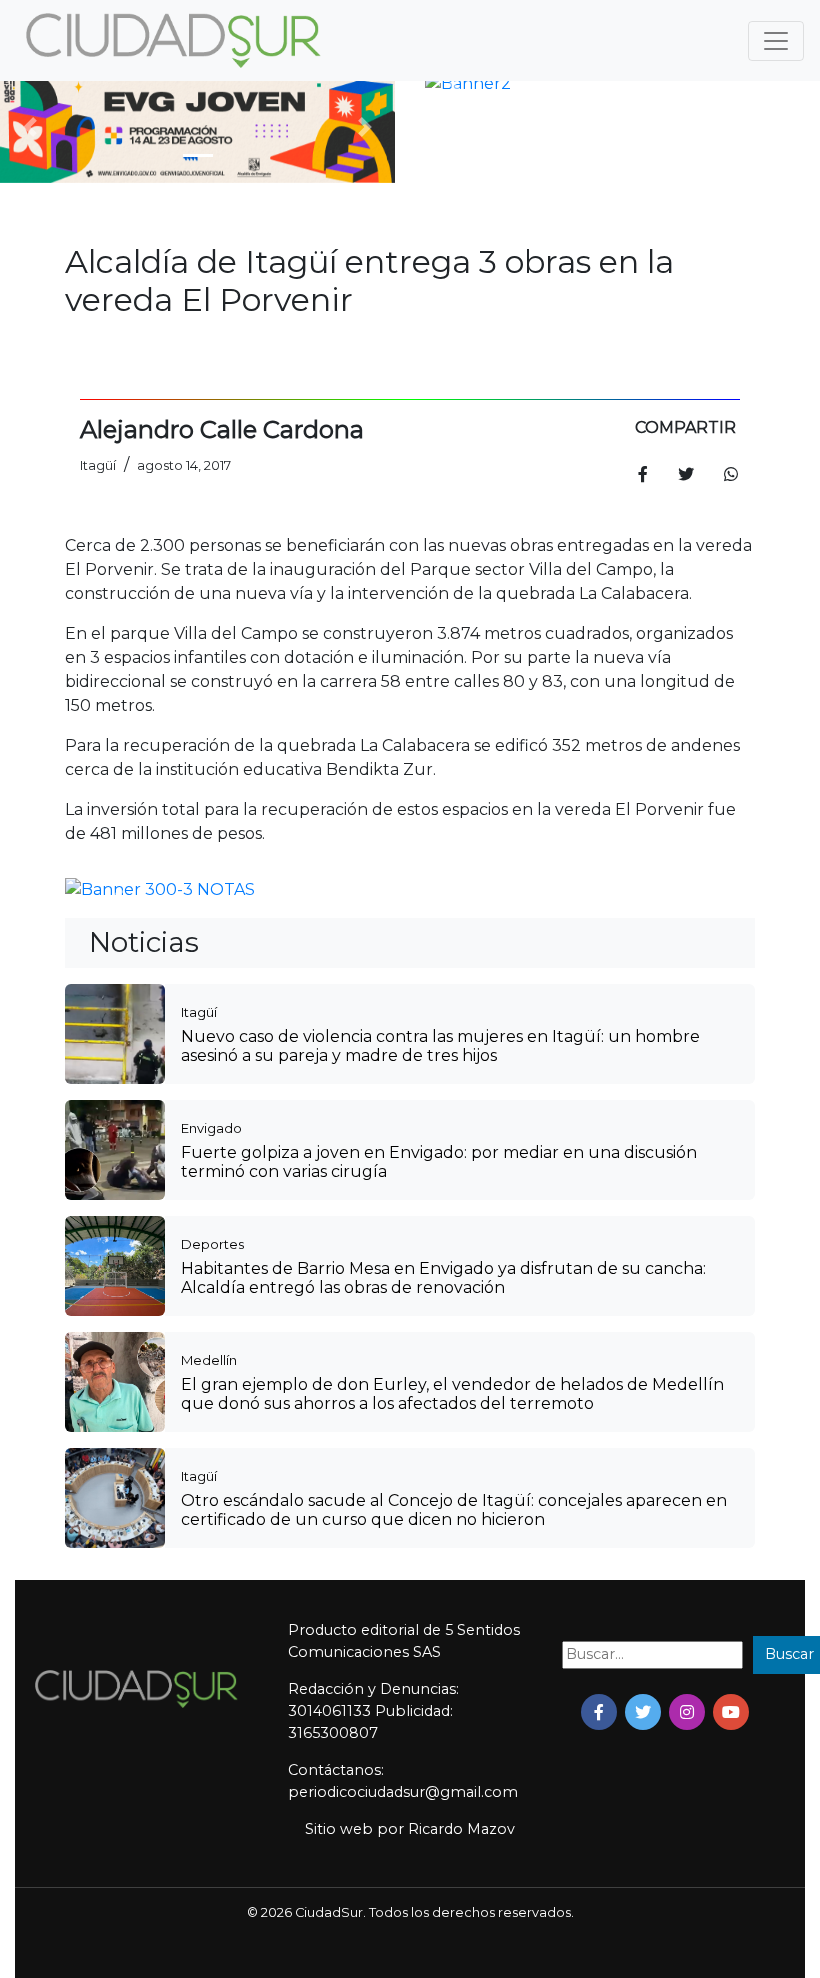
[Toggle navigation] (776, 41)
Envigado (211, 1128)
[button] (29, 127)
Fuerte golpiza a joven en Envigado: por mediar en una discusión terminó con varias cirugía (439, 1162)
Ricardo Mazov (461, 1829)
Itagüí (199, 1012)
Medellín (209, 1360)
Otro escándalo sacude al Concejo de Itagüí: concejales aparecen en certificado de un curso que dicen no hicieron (454, 1510)
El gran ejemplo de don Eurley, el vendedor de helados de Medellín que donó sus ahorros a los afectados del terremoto (452, 1394)
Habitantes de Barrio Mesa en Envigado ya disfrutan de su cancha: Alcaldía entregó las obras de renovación (443, 1278)
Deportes (212, 1244)
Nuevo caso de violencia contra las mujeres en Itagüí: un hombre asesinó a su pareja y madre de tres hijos (440, 1046)
